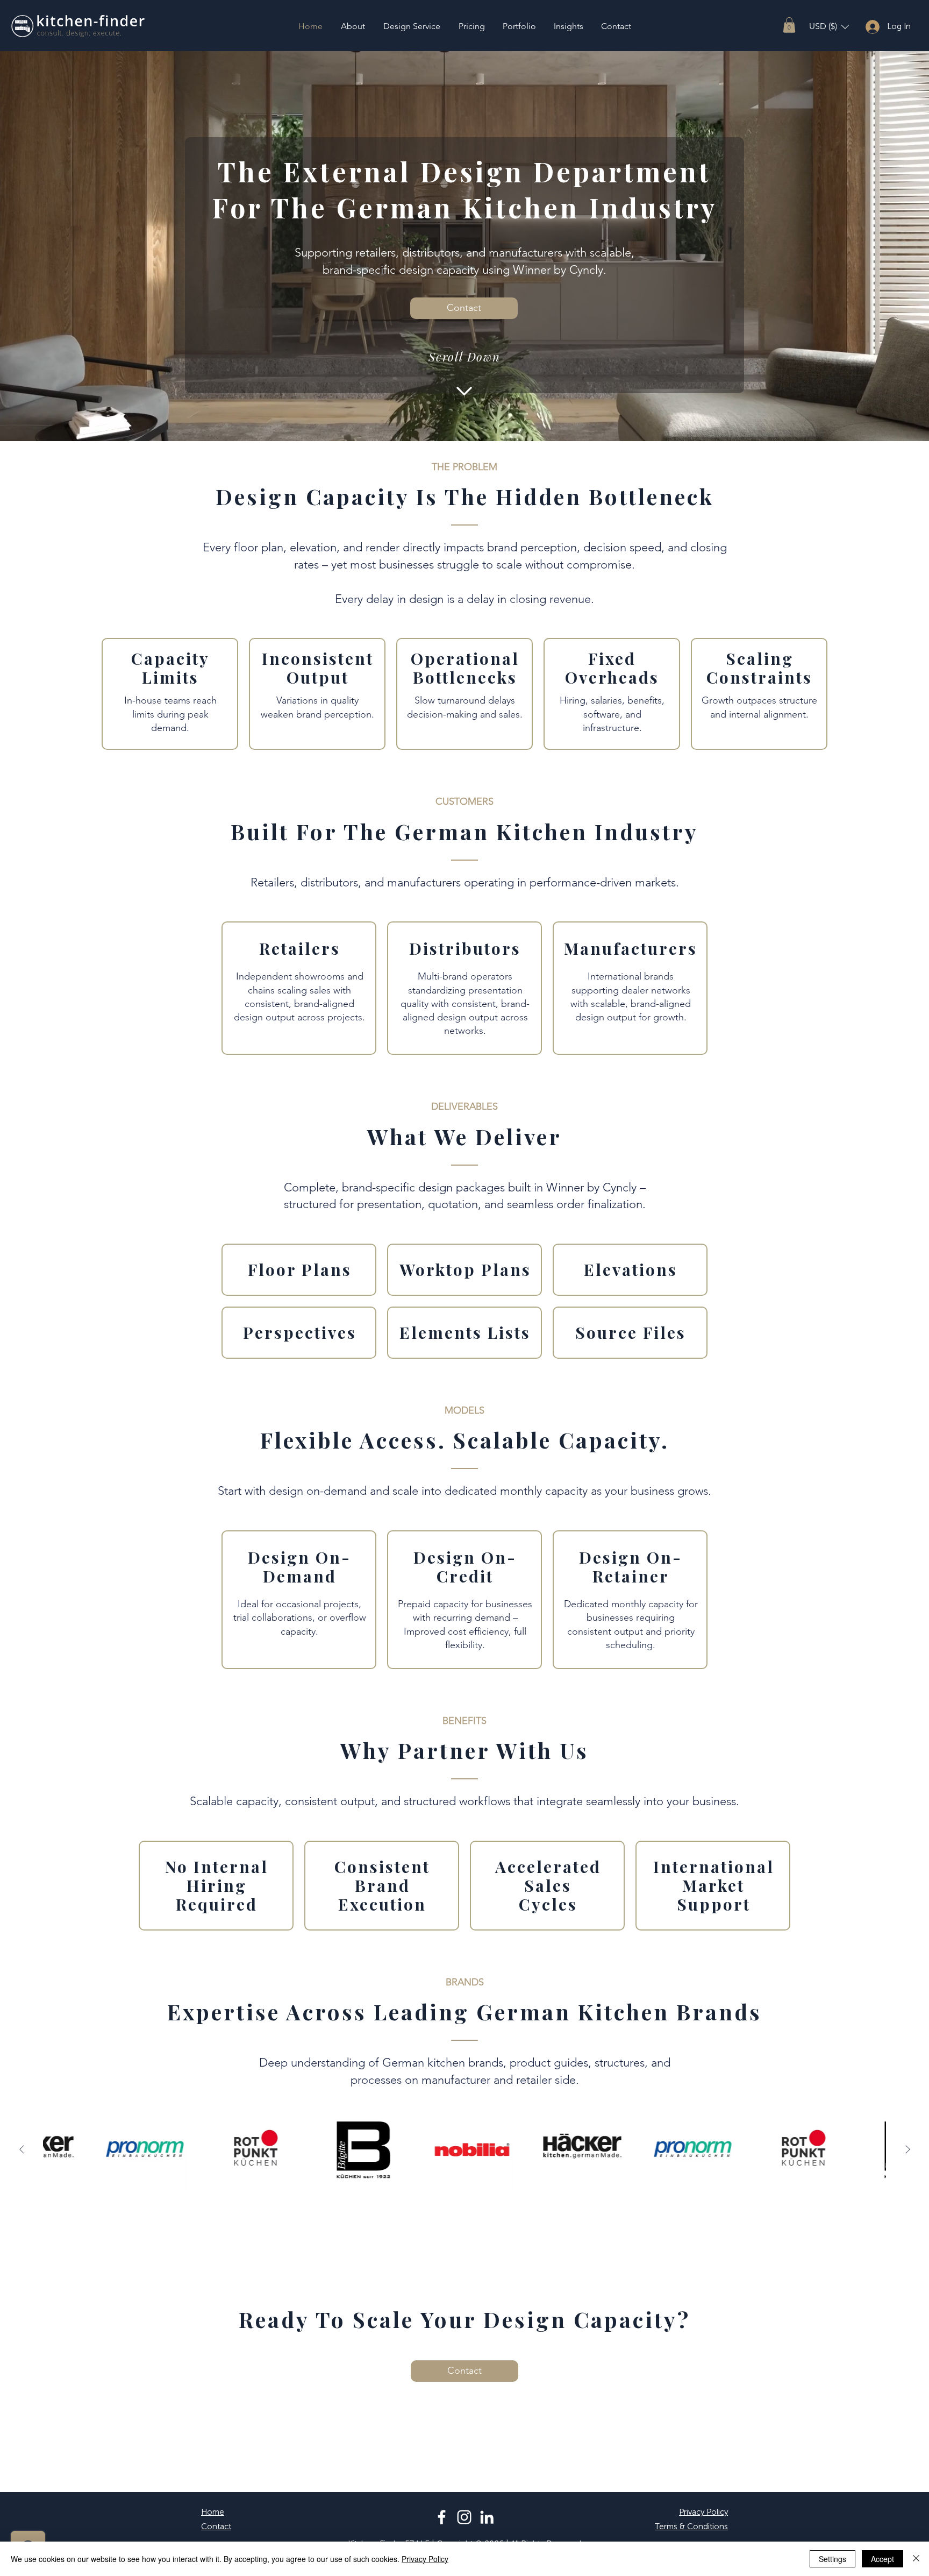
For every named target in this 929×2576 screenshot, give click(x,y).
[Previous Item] (22, 2149)
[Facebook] (442, 2517)
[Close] (916, 2559)
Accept (882, 2559)
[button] (789, 25)
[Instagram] (464, 2517)
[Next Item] (907, 2149)
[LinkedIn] (487, 2517)
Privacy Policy (425, 2559)
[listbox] (829, 27)
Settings (832, 2559)
